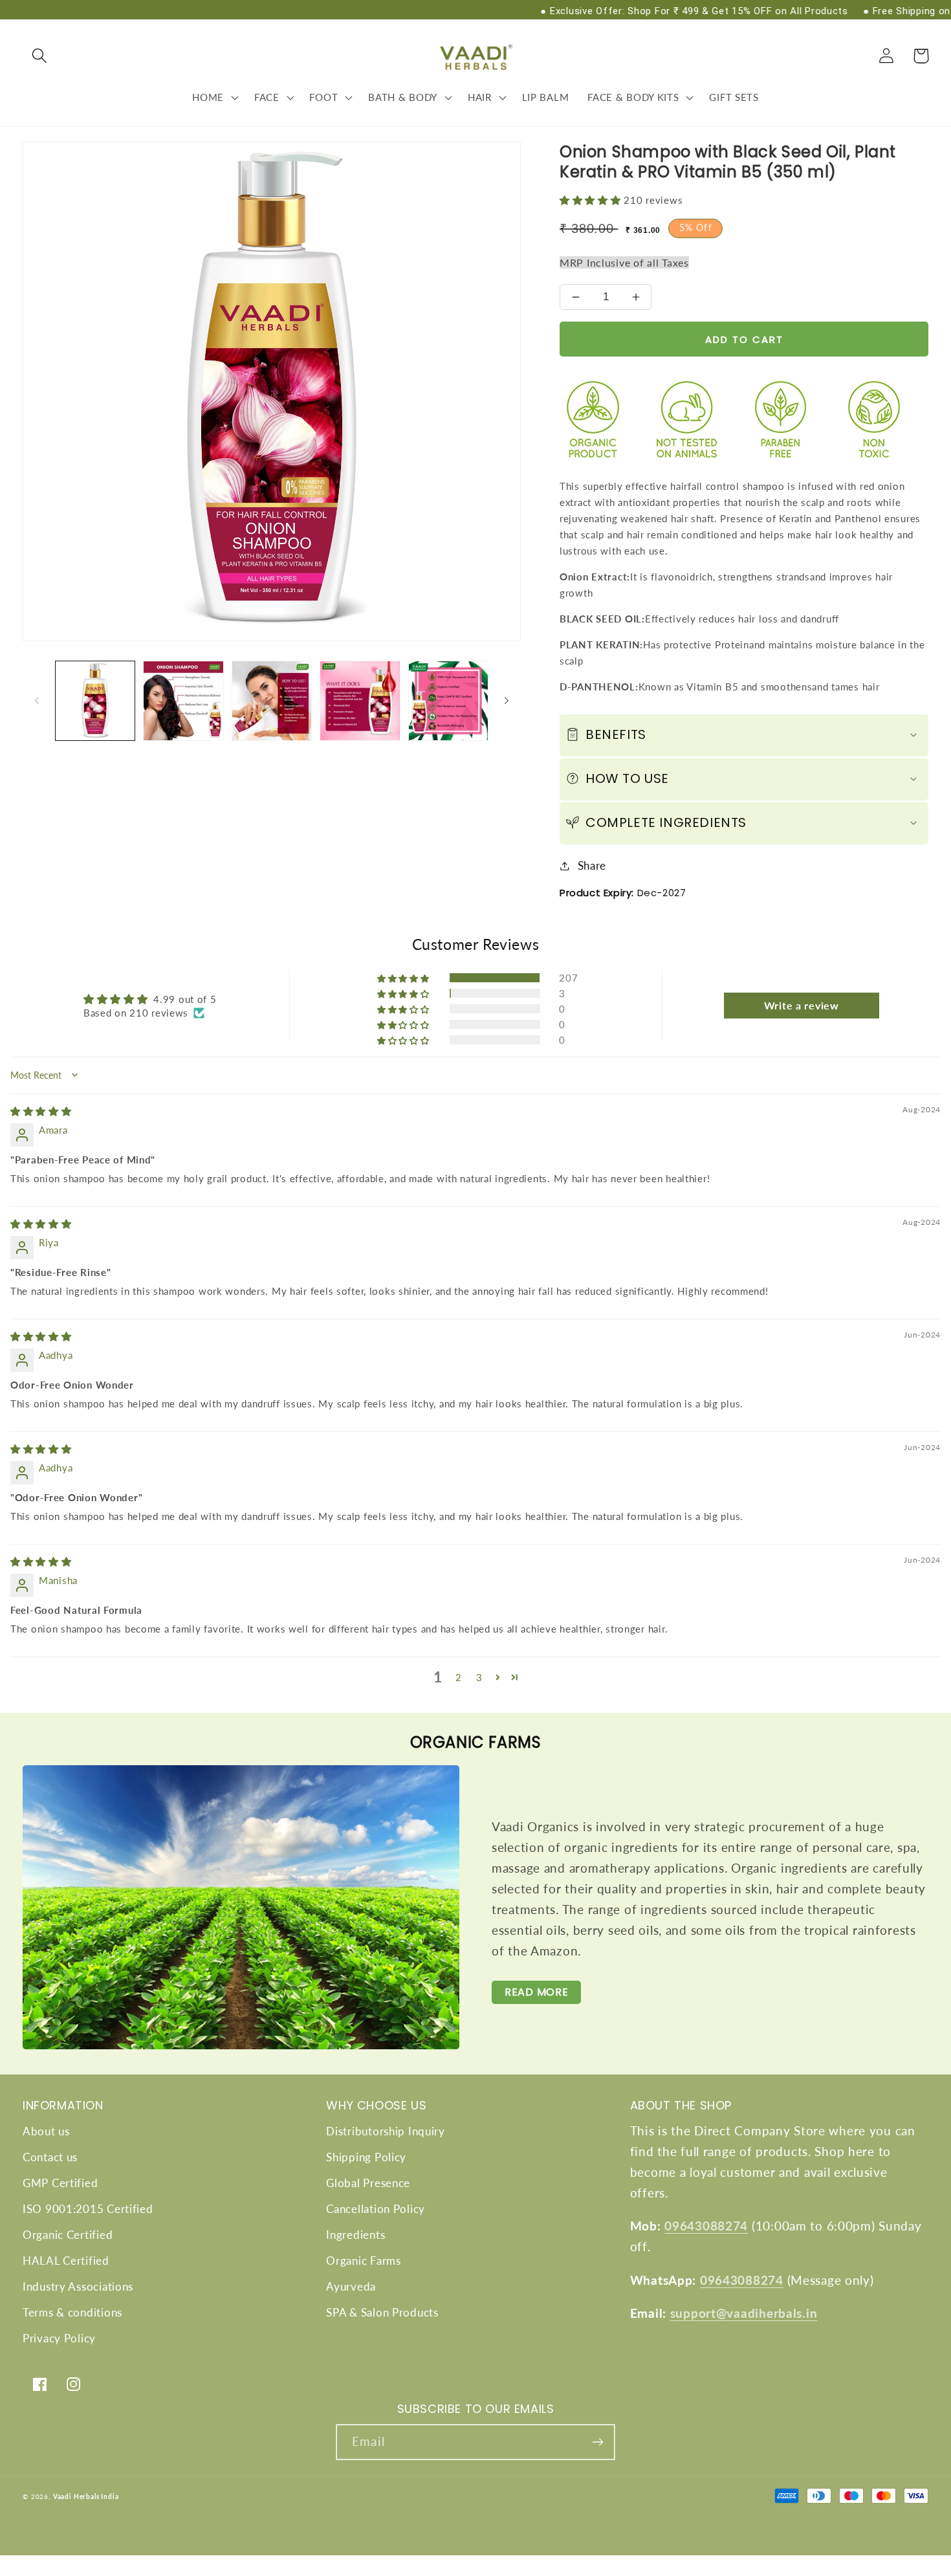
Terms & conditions (72, 2312)
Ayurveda (351, 2286)
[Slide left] (37, 701)
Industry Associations (78, 2286)
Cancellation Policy (376, 2209)
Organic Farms (363, 2261)
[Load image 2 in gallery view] (183, 701)
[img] (41, 1111)
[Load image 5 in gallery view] (448, 701)
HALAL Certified (66, 2261)
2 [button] (459, 1677)
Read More (536, 1992)
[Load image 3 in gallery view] (272, 701)
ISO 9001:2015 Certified (88, 2209)
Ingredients (355, 2235)
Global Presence (368, 2183)
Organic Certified (68, 2235)
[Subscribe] (597, 2442)
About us (46, 2131)
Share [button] (592, 865)
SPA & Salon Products (382, 2312)
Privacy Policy (59, 2338)
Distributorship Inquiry (386, 2131)
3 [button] (479, 1677)
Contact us (50, 2157)
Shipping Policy (366, 2157)
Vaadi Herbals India (86, 2496)
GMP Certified (60, 2183)
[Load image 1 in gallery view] (95, 701)
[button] (40, 56)
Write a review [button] (802, 1005)
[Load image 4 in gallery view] (360, 701)
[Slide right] (507, 701)
